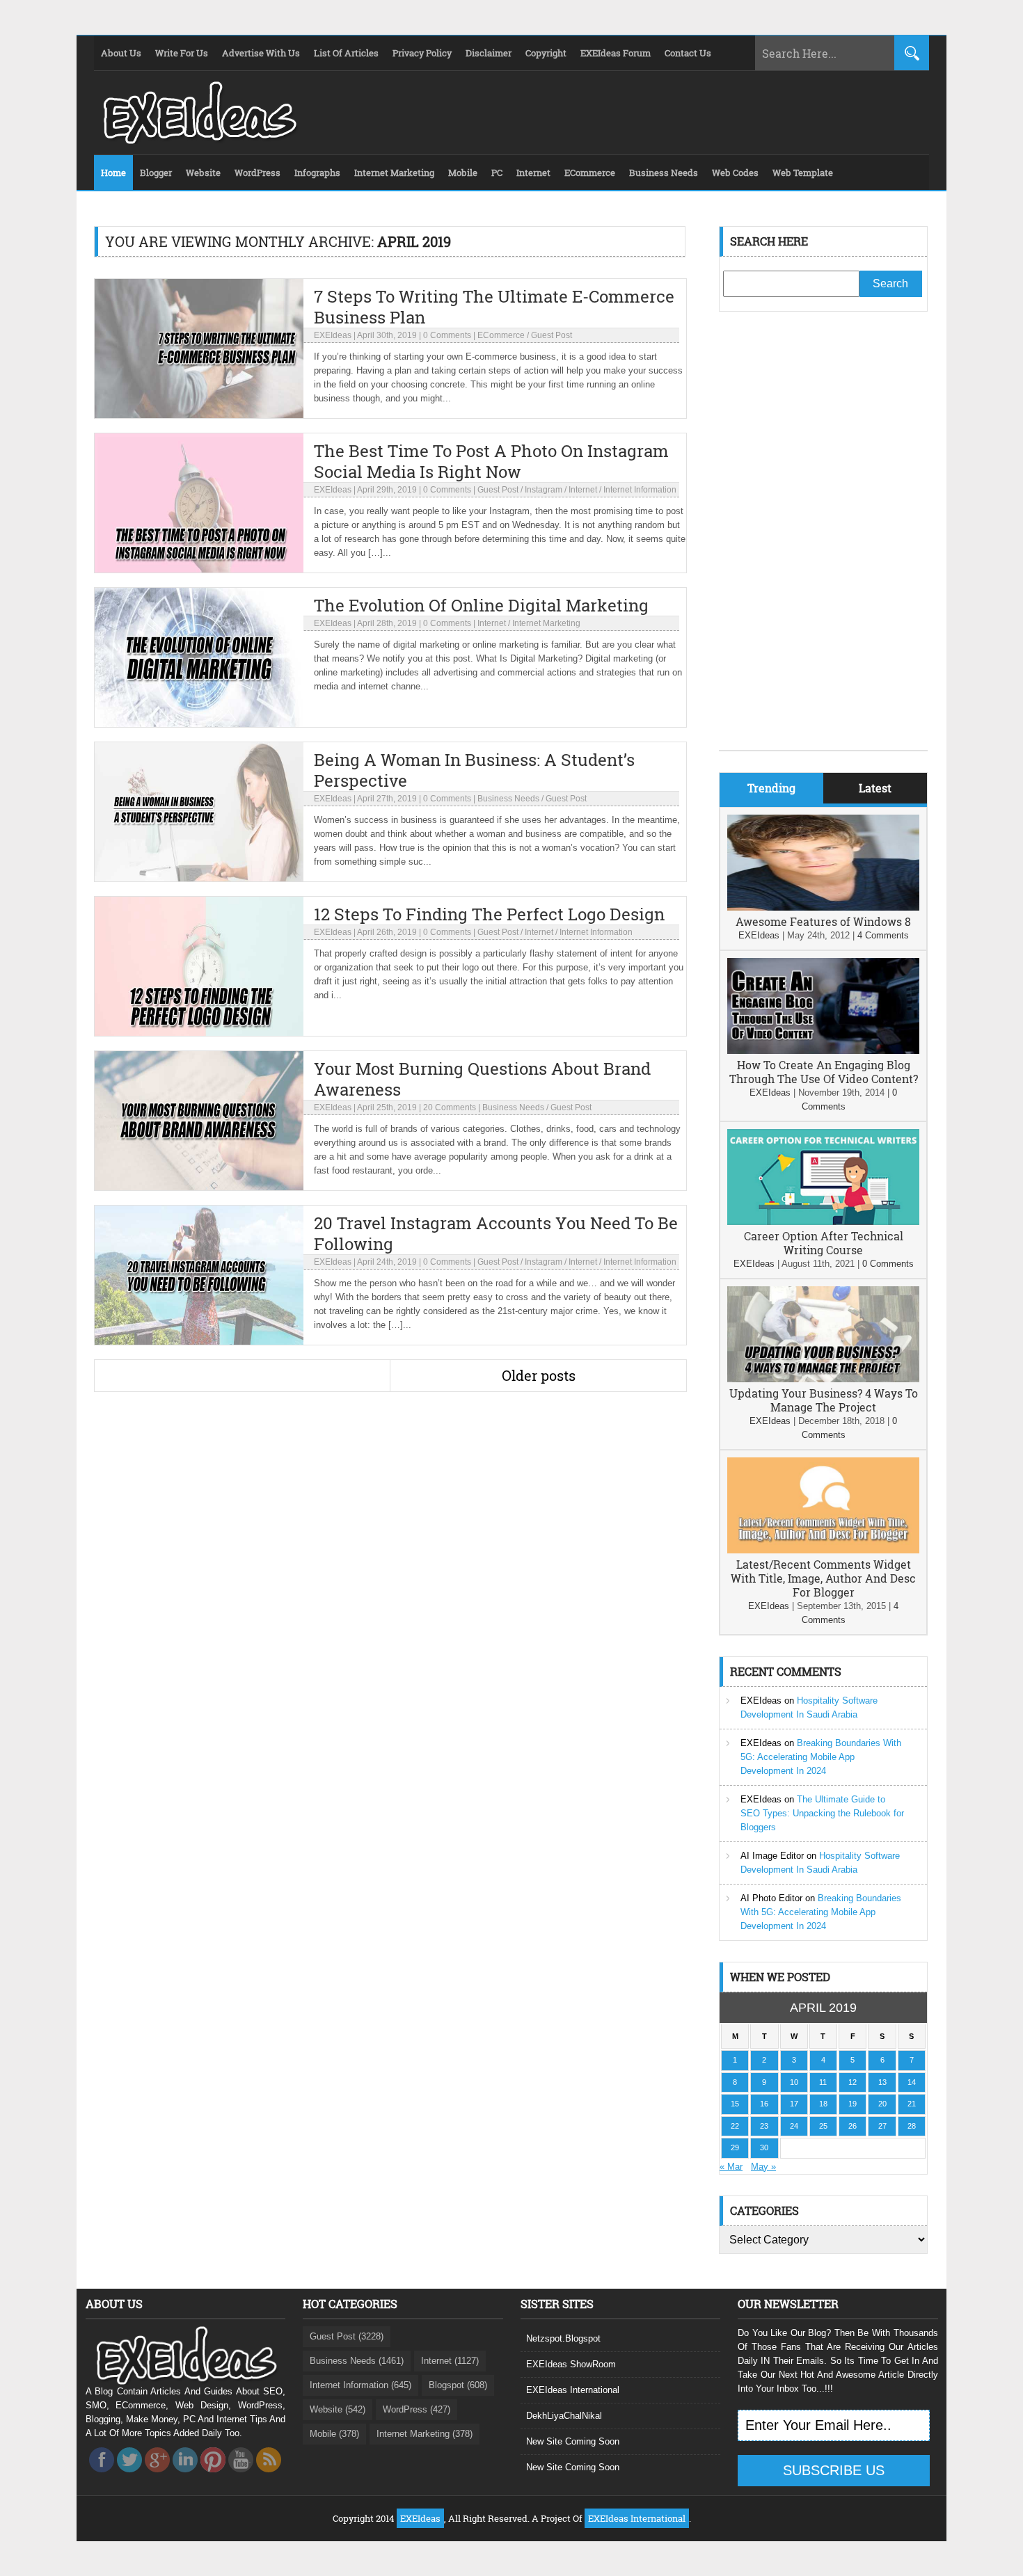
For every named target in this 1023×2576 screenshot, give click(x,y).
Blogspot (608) (458, 2385)
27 (882, 2126)
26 (852, 2126)
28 (912, 2126)
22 (735, 2126)
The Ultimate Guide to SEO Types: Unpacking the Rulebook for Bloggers (822, 1813)
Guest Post (552, 335)
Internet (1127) (450, 2361)
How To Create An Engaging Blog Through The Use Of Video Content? (824, 1072)
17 (794, 2104)
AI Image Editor (772, 1856)
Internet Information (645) (360, 2385)
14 (912, 2082)
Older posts (539, 1375)
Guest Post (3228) (347, 2336)
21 (912, 2104)
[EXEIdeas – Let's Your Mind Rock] (198, 141)
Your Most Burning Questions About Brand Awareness (482, 1079)
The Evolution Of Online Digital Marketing (481, 605)
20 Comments (450, 1107)
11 (823, 2082)
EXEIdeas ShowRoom (571, 2364)
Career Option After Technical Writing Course (824, 1243)
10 (794, 2082)
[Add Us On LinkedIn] (185, 2476)
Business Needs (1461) (357, 2361)
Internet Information (640, 490)
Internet (583, 490)
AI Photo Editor (771, 1898)
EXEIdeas (333, 335)
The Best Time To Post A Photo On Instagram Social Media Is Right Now (491, 461)
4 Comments (883, 935)
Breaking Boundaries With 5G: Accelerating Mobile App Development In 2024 (821, 1757)
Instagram (544, 490)
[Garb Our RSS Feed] (269, 2476)
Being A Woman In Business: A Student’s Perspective (474, 770)
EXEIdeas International (573, 2390)
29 (735, 2147)
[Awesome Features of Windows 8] (823, 907)
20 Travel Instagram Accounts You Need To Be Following (496, 1233)
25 (823, 2126)
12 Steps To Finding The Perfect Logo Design (489, 914)
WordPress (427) (417, 2409)
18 (823, 2104)
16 (764, 2104)
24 (794, 2126)
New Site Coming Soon (573, 2441)
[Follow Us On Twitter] (129, 2476)
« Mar (731, 2167)
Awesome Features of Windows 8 (823, 921)
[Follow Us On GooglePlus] (157, 2476)
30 (764, 2147)
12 (852, 2082)
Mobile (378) (334, 2434)
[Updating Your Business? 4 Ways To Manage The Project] (823, 1379)
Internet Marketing (546, 623)
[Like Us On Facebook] (102, 2476)
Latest (875, 788)
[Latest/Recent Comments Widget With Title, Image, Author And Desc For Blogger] (823, 1550)
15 (735, 2104)
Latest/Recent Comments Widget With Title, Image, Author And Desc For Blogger (823, 1578)
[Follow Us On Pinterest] (213, 2476)
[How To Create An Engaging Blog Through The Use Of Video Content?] (823, 1051)
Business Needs (508, 799)
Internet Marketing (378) (425, 2434)
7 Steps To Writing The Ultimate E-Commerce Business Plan (494, 307)
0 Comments (447, 335)
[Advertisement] (823, 541)
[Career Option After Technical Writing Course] (823, 1222)
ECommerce (501, 335)
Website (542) (338, 2409)
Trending (771, 788)
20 (882, 2104)
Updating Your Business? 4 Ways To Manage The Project (824, 1400)
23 (764, 2126)
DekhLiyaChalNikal (564, 2416)
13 (882, 2082)
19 (852, 2104)
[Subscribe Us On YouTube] (241, 2476)
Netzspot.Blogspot (563, 2338)
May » (763, 2167)
